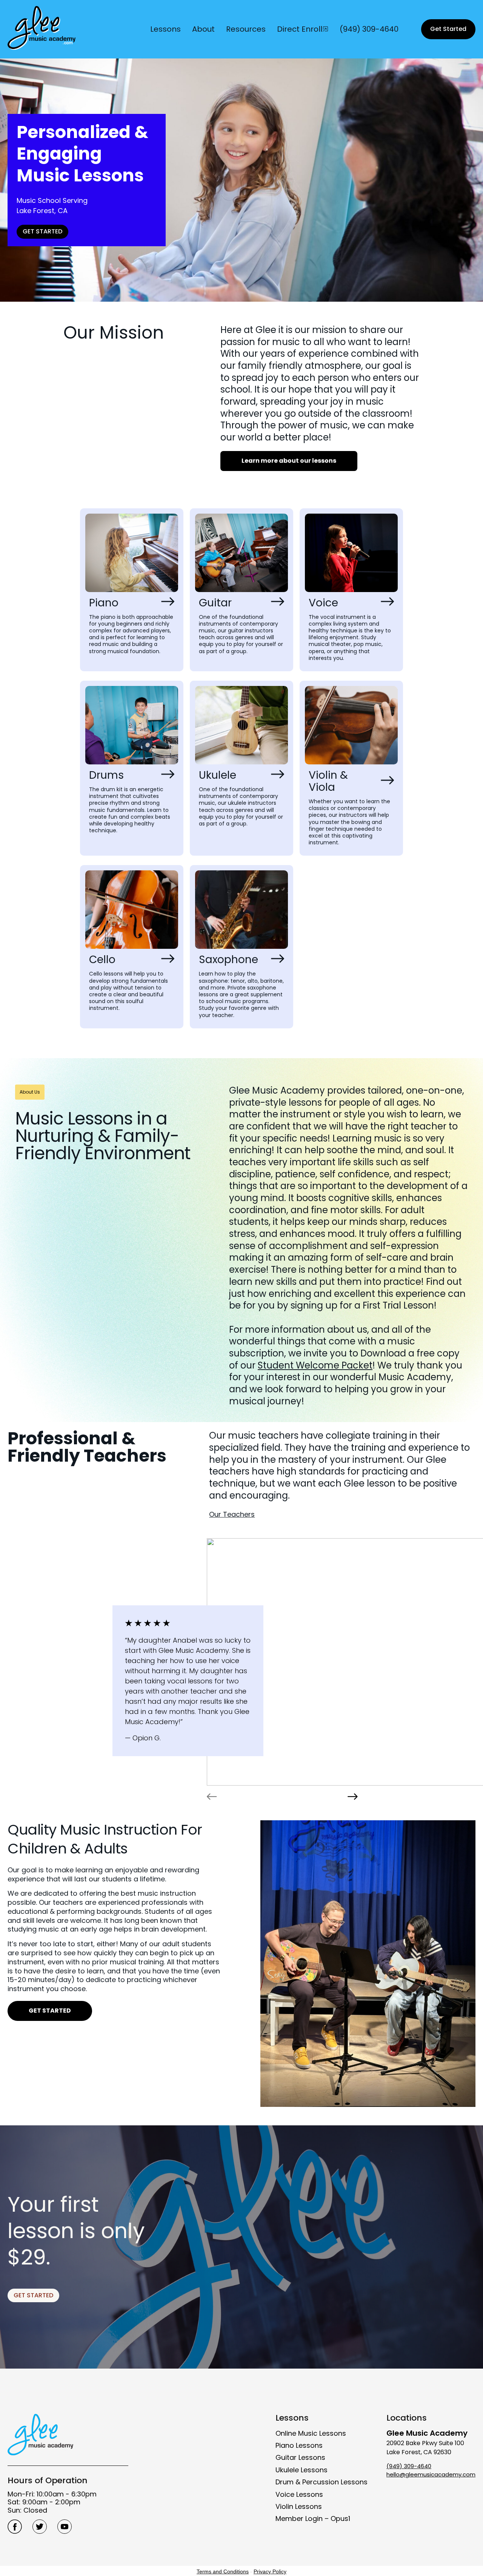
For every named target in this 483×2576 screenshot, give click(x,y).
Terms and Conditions (223, 2571)
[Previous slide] (212, 1797)
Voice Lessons (299, 2494)
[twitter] (40, 2527)
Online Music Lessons (311, 2433)
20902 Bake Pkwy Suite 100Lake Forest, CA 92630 (427, 2442)
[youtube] (65, 2527)
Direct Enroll (300, 29)
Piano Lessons (299, 2445)
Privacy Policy (270, 2571)
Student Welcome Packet (315, 1365)
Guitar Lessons (300, 2457)
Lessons (165, 29)
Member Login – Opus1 (313, 2518)
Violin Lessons (299, 2506)
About (203, 29)
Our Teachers (232, 1514)
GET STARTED (42, 231)
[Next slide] (353, 1797)
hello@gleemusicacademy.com (431, 2474)
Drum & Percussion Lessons (321, 2482)
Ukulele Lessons (301, 2470)
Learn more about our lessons (289, 461)
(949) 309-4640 (369, 29)
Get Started (448, 29)
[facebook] (15, 2527)
